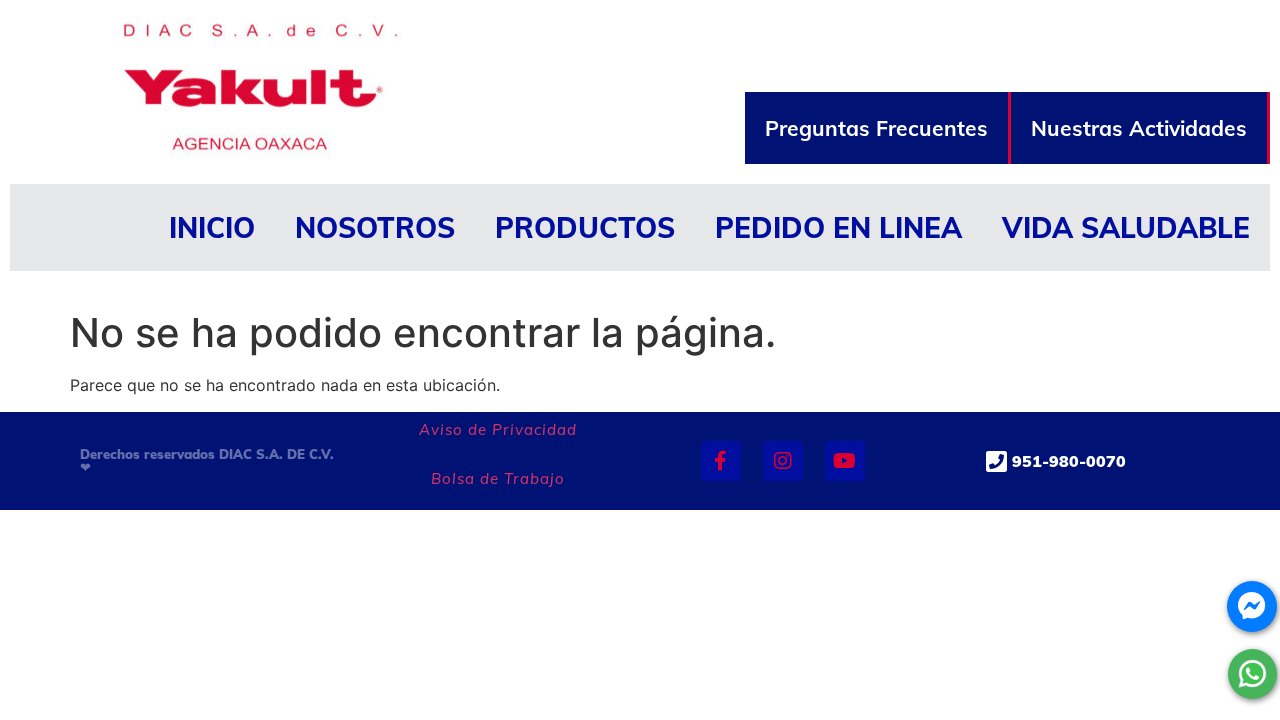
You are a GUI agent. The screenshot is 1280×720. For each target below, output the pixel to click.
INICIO (212, 227)
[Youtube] (845, 461)
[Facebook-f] (721, 461)
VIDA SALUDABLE (1126, 227)
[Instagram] (783, 461)
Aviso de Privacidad (498, 429)
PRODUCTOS (585, 227)
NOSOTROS (375, 227)
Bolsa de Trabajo (498, 478)
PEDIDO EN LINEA (838, 227)
